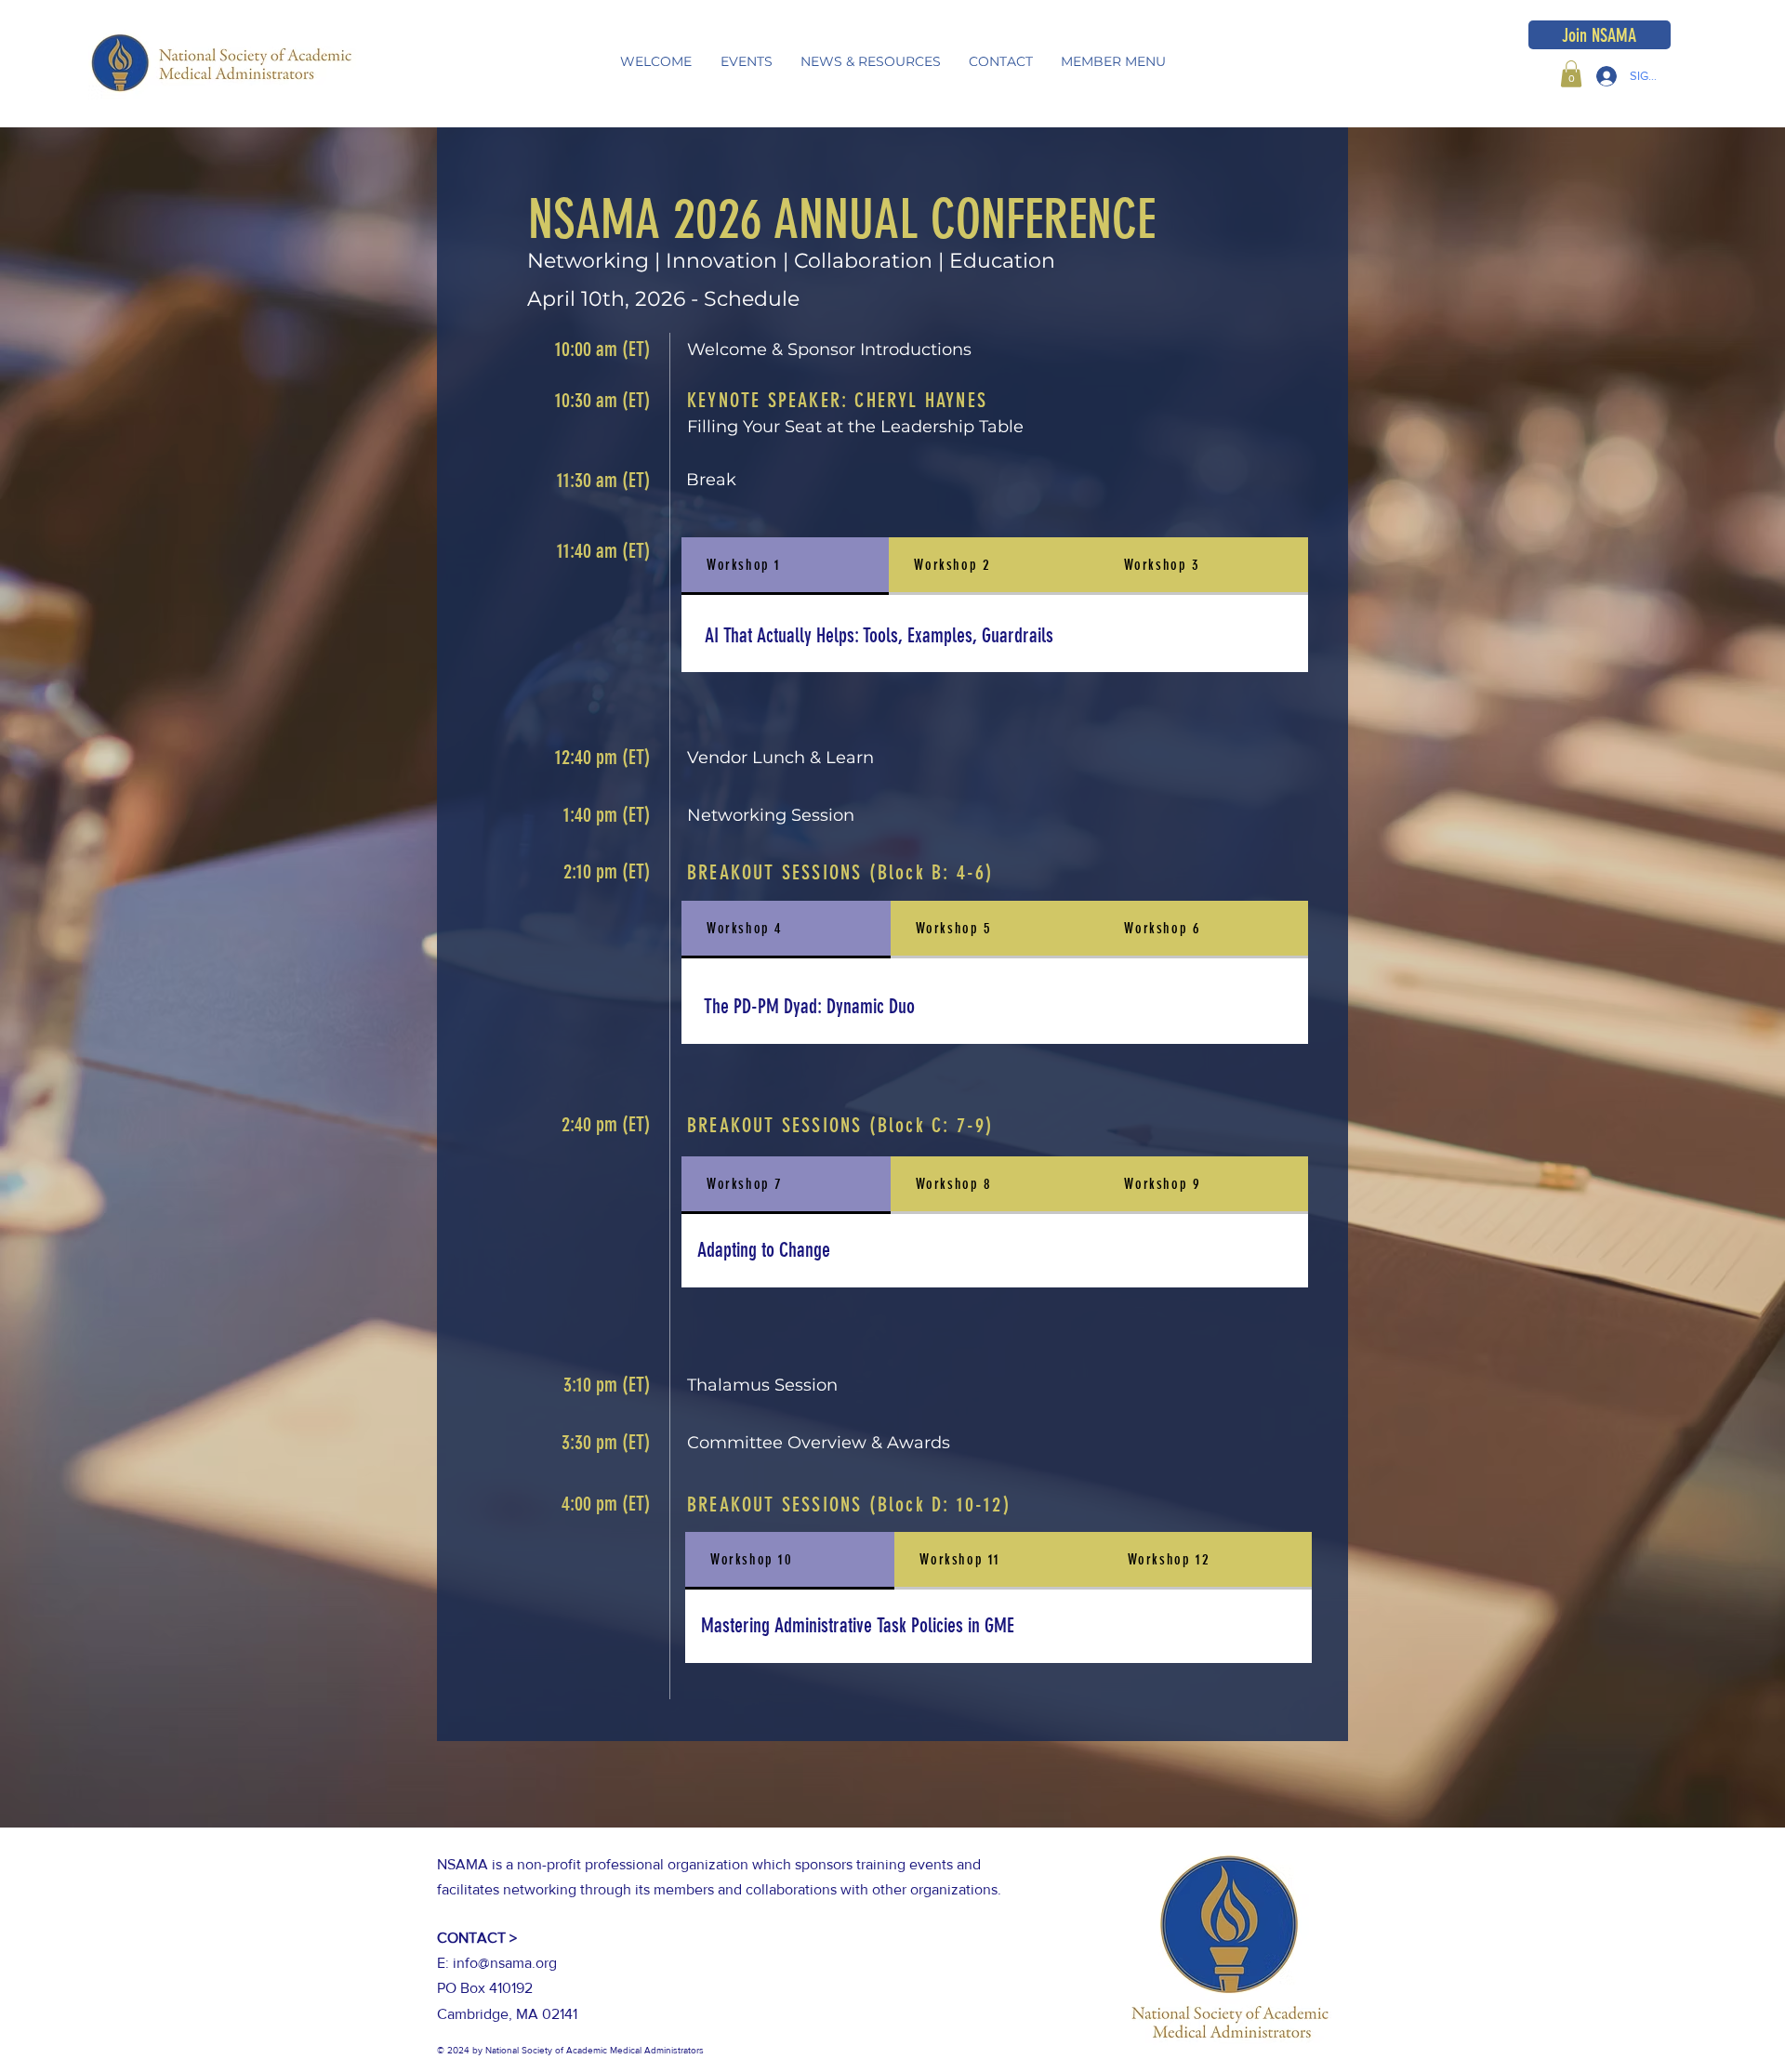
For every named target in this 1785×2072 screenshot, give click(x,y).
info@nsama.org (505, 1963)
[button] (746, 62)
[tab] (785, 566)
